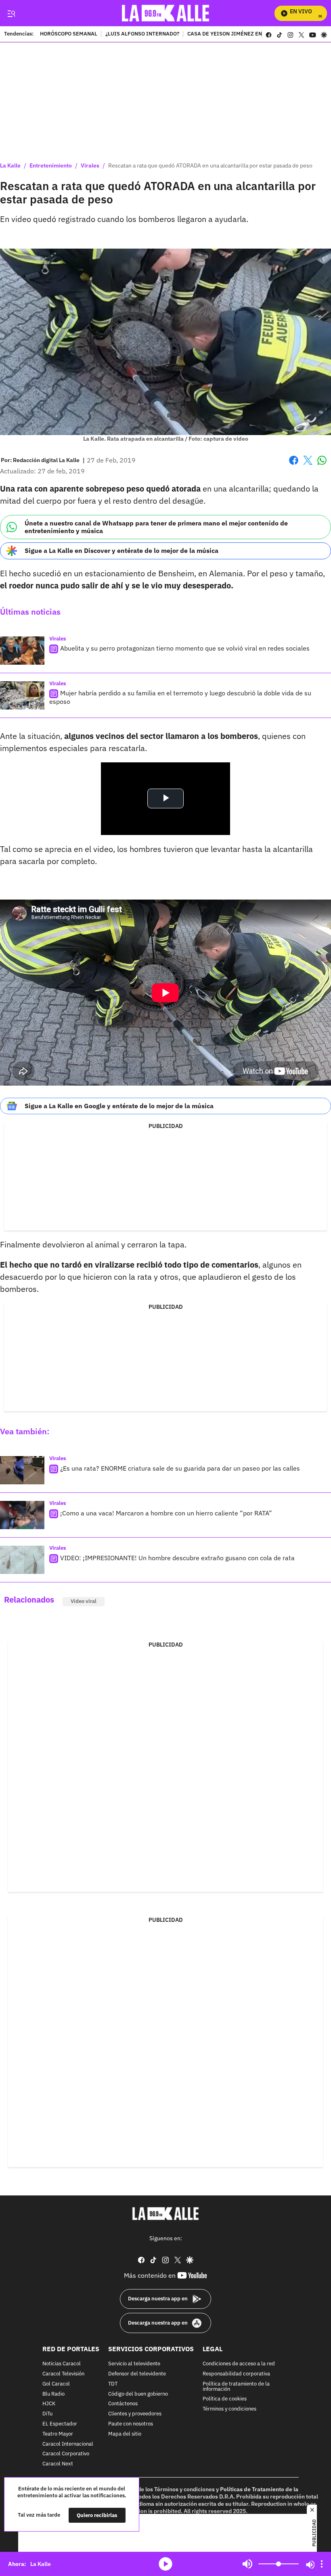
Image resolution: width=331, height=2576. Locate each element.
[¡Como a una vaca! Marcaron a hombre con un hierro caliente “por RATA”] (22, 1515)
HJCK (49, 2404)
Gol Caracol (56, 2384)
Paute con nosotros (131, 2424)
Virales (90, 165)
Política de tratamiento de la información (236, 2387)
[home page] (166, 13)
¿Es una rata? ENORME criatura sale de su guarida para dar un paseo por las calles (180, 1468)
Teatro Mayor (58, 2434)
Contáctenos (123, 2404)
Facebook (294, 465)
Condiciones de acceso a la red (239, 2364)
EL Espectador (60, 2424)
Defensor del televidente (137, 2374)
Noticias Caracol (62, 2364)
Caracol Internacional (68, 2444)
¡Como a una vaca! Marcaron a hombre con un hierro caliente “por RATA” (166, 1513)
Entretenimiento (51, 165)
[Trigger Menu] (11, 13)
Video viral (84, 1601)
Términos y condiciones (229, 2409)
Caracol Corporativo (66, 2454)
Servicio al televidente (134, 2364)
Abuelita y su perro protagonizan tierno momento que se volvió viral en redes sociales (185, 648)
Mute (247, 2564)
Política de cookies (225, 2399)
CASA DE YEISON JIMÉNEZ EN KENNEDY (237, 34)
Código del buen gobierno (138, 2394)
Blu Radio (53, 2394)
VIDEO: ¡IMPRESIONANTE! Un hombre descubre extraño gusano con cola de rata (177, 1558)
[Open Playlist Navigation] (322, 2564)
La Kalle (10, 165)
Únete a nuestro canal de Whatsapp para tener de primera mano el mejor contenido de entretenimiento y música (156, 527)
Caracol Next (58, 2464)
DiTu (47, 2414)
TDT (113, 2384)
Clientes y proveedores (135, 2414)
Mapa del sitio (125, 2434)
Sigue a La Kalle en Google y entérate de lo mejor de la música (119, 1106)
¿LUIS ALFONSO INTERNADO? (142, 34)
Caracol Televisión (63, 2374)
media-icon (165, 2564)
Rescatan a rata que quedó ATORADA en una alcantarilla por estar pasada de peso (210, 165)
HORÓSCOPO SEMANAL (69, 34)
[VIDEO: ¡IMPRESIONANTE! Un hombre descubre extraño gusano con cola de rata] (22, 1560)
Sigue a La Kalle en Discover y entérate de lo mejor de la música (122, 550)
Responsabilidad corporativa (236, 2374)
